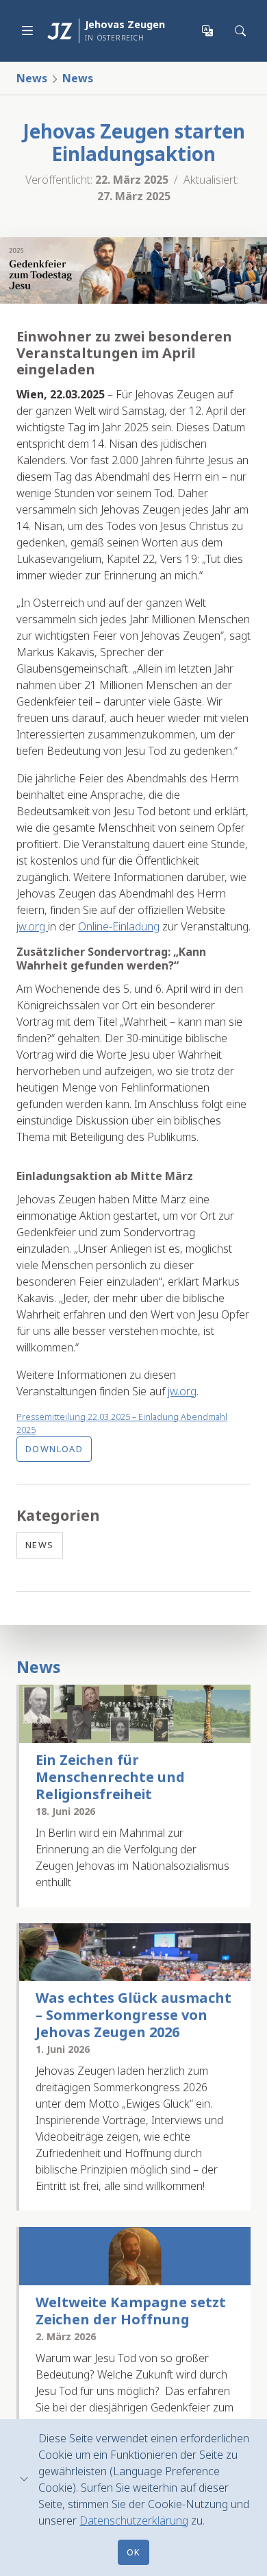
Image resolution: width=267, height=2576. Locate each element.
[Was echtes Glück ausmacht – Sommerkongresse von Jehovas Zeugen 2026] (135, 1952)
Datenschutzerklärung (134, 2520)
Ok (134, 2552)
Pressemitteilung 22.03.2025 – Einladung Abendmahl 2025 (122, 1423)
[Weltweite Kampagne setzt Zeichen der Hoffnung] (135, 2256)
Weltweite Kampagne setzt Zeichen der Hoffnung (131, 2311)
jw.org (32, 926)
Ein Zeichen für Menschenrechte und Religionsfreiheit (110, 1777)
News (32, 78)
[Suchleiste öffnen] (241, 31)
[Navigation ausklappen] (27, 31)
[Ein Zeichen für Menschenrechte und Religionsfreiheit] (135, 1714)
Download (54, 1449)
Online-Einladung (119, 926)
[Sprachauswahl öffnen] (208, 31)
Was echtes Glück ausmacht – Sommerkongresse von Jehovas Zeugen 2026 (133, 2015)
